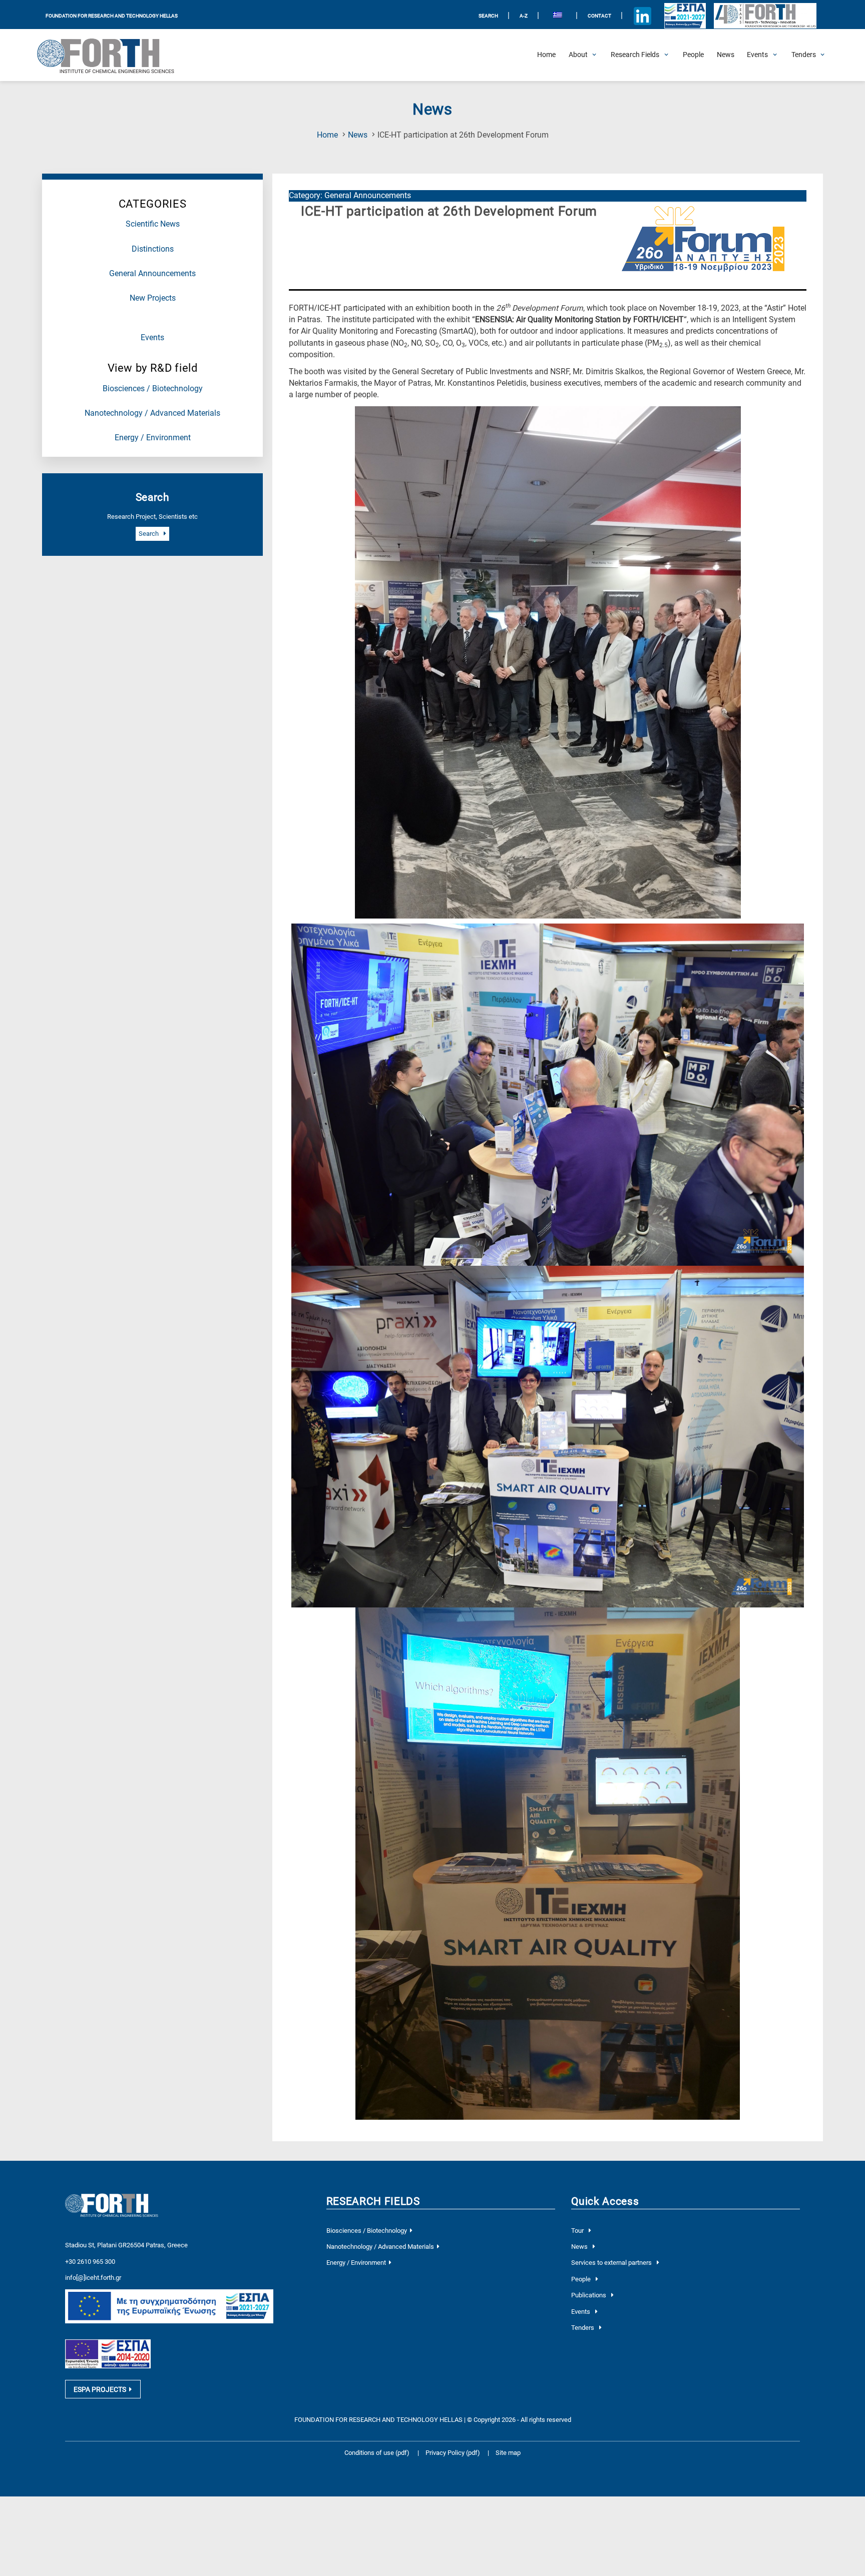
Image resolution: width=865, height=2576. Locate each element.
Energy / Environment (153, 438)
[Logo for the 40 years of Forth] (765, 16)
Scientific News (153, 224)
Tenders (583, 2328)
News (358, 135)
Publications (589, 2295)
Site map (508, 2453)
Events (152, 338)
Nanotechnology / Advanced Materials (152, 413)
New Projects (153, 298)
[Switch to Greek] (557, 16)
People (582, 2279)
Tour (578, 2231)
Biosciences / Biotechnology (153, 389)
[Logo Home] (113, 55)
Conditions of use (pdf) (377, 2453)
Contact (599, 16)
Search (149, 534)
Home (327, 135)
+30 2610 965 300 (90, 2262)
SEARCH (488, 16)
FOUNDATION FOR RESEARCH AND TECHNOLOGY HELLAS (112, 16)
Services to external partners (612, 2263)
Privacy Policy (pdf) (454, 2453)
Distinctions (153, 249)
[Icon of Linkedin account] (643, 16)
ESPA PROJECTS (100, 2389)
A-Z (524, 16)
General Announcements (152, 274)
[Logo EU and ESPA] (685, 16)
